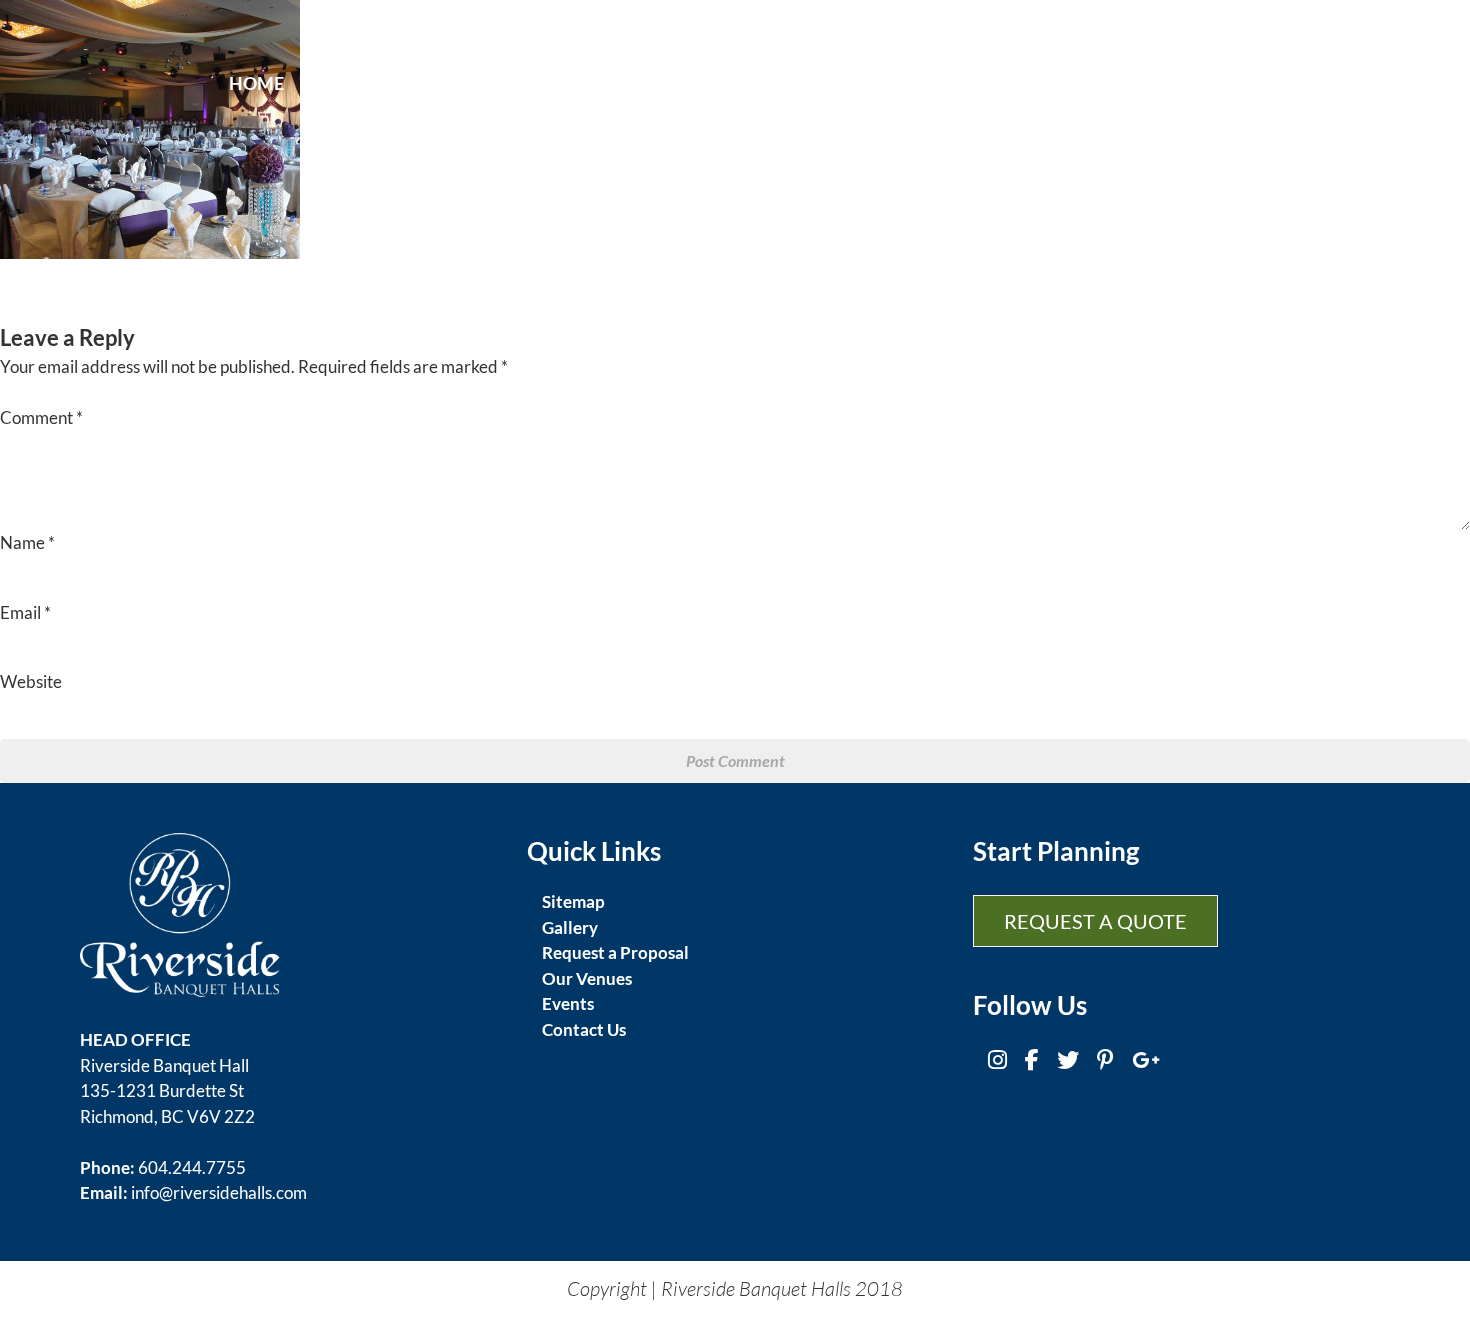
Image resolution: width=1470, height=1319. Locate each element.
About (338, 83)
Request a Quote (1095, 921)
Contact (1251, 83)
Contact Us (584, 1029)
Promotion (1129, 83)
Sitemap (573, 901)
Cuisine (555, 83)
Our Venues (587, 978)
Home (256, 83)
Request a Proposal (615, 952)
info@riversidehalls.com (219, 1192)
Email (25, 612)
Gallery (1011, 83)
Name (27, 542)
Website (31, 681)
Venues (914, 83)
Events (445, 83)
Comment (41, 417)
